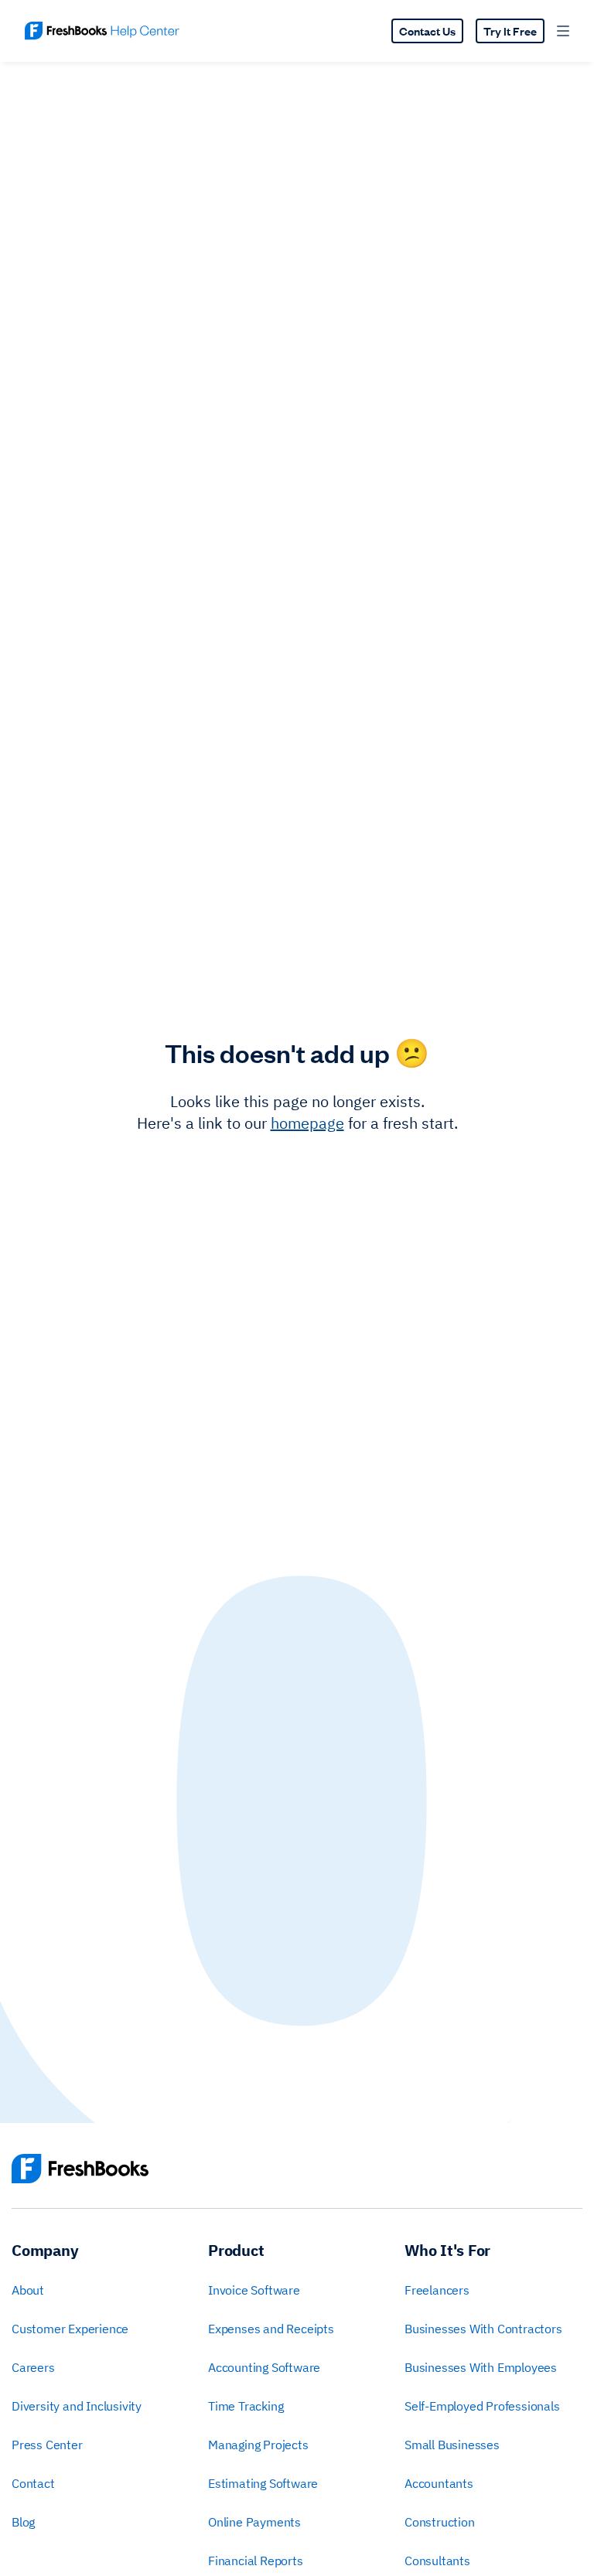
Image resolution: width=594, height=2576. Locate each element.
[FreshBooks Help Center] (102, 31)
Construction (440, 2522)
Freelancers (437, 2290)
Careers (33, 2367)
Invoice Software (254, 2290)
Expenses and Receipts (271, 2329)
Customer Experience (70, 2329)
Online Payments (254, 2522)
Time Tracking (246, 2406)
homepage (307, 1123)
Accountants (439, 2483)
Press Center (47, 2445)
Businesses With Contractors (483, 2329)
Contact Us (427, 31)
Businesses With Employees (481, 2367)
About (28, 2290)
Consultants (437, 2561)
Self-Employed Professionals (482, 2406)
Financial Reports (256, 2561)
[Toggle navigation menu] (563, 31)
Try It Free (510, 31)
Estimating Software (263, 2483)
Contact (33, 2483)
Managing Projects (258, 2445)
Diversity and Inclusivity (77, 2406)
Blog (23, 2522)
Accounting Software (264, 2367)
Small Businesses (452, 2445)
